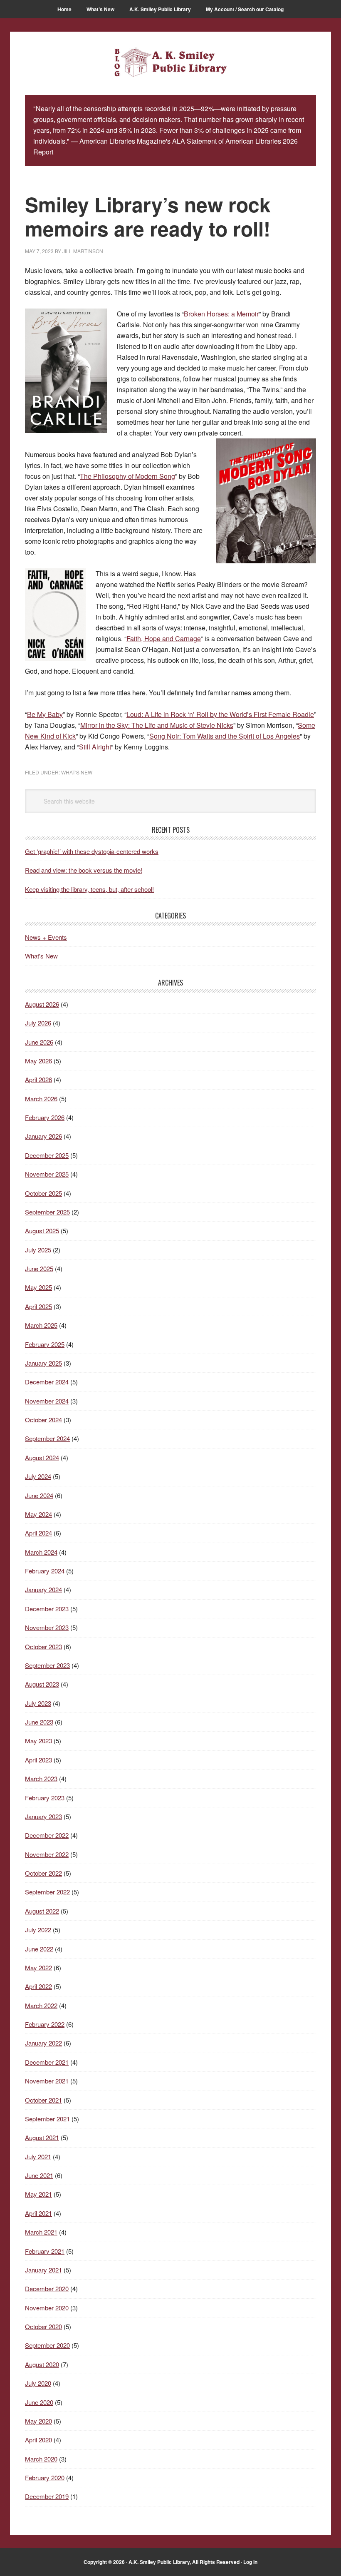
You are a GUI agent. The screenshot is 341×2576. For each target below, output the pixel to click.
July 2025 (38, 1250)
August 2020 (42, 2364)
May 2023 (38, 1741)
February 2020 (45, 2478)
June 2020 (39, 2402)
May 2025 (38, 1287)
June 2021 (39, 2175)
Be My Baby (45, 714)
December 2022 (47, 1835)
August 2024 (42, 1457)
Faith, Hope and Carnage (164, 638)
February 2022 (45, 2024)
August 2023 (42, 1684)
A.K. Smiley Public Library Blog (170, 63)
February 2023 (45, 1798)
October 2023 (43, 1646)
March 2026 (41, 1099)
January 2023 (43, 1816)
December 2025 (47, 1155)
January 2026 (43, 1136)
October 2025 (43, 1193)
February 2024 (45, 1571)
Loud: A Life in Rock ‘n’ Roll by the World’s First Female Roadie (220, 714)
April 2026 (38, 1079)
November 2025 (47, 1174)
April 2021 (38, 2213)
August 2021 (42, 2137)
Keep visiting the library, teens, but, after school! (89, 889)
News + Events (46, 937)
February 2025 (45, 1344)
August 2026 (42, 1004)
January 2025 (43, 1363)
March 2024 (41, 1552)
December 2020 (47, 2289)
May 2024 (38, 1514)
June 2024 (39, 1495)
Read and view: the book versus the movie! (84, 870)
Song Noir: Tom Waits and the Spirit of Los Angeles (225, 736)
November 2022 (47, 1854)
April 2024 (38, 1533)
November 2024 (47, 1401)
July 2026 (38, 1023)
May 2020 (38, 2421)
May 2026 (38, 1061)
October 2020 (43, 2326)
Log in (250, 2562)
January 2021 (43, 2270)
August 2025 (42, 1231)
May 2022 (38, 1967)
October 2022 (43, 1873)
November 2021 (47, 2081)
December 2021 (47, 2062)
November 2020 (47, 2308)
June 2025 (39, 1268)
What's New (77, 772)
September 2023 (47, 1665)
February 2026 (45, 1117)
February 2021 (45, 2251)
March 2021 (41, 2232)
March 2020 (41, 2459)
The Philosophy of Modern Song (127, 476)
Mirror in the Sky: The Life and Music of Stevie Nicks (157, 725)
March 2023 (41, 1778)
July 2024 (38, 1476)
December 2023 (47, 1609)
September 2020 (47, 2345)
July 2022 (38, 1930)
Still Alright (95, 747)
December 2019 (47, 2496)
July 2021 (38, 2157)
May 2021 (38, 2194)
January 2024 (43, 1589)
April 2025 (38, 1306)
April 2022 (38, 1986)
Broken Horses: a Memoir (221, 314)
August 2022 (42, 1911)
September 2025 (47, 1212)
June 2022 (39, 1949)
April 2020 (38, 2440)
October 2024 (43, 1420)
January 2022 (43, 2043)
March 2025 (41, 1325)
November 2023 (47, 1627)
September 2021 (47, 2119)
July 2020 (38, 2383)
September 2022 (47, 1892)
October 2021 (43, 2100)
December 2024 (47, 1382)
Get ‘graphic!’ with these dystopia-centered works (92, 851)
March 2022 (41, 2005)
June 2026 (39, 1042)
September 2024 (47, 1438)
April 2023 (38, 1760)
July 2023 (38, 1703)
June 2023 (39, 1722)
